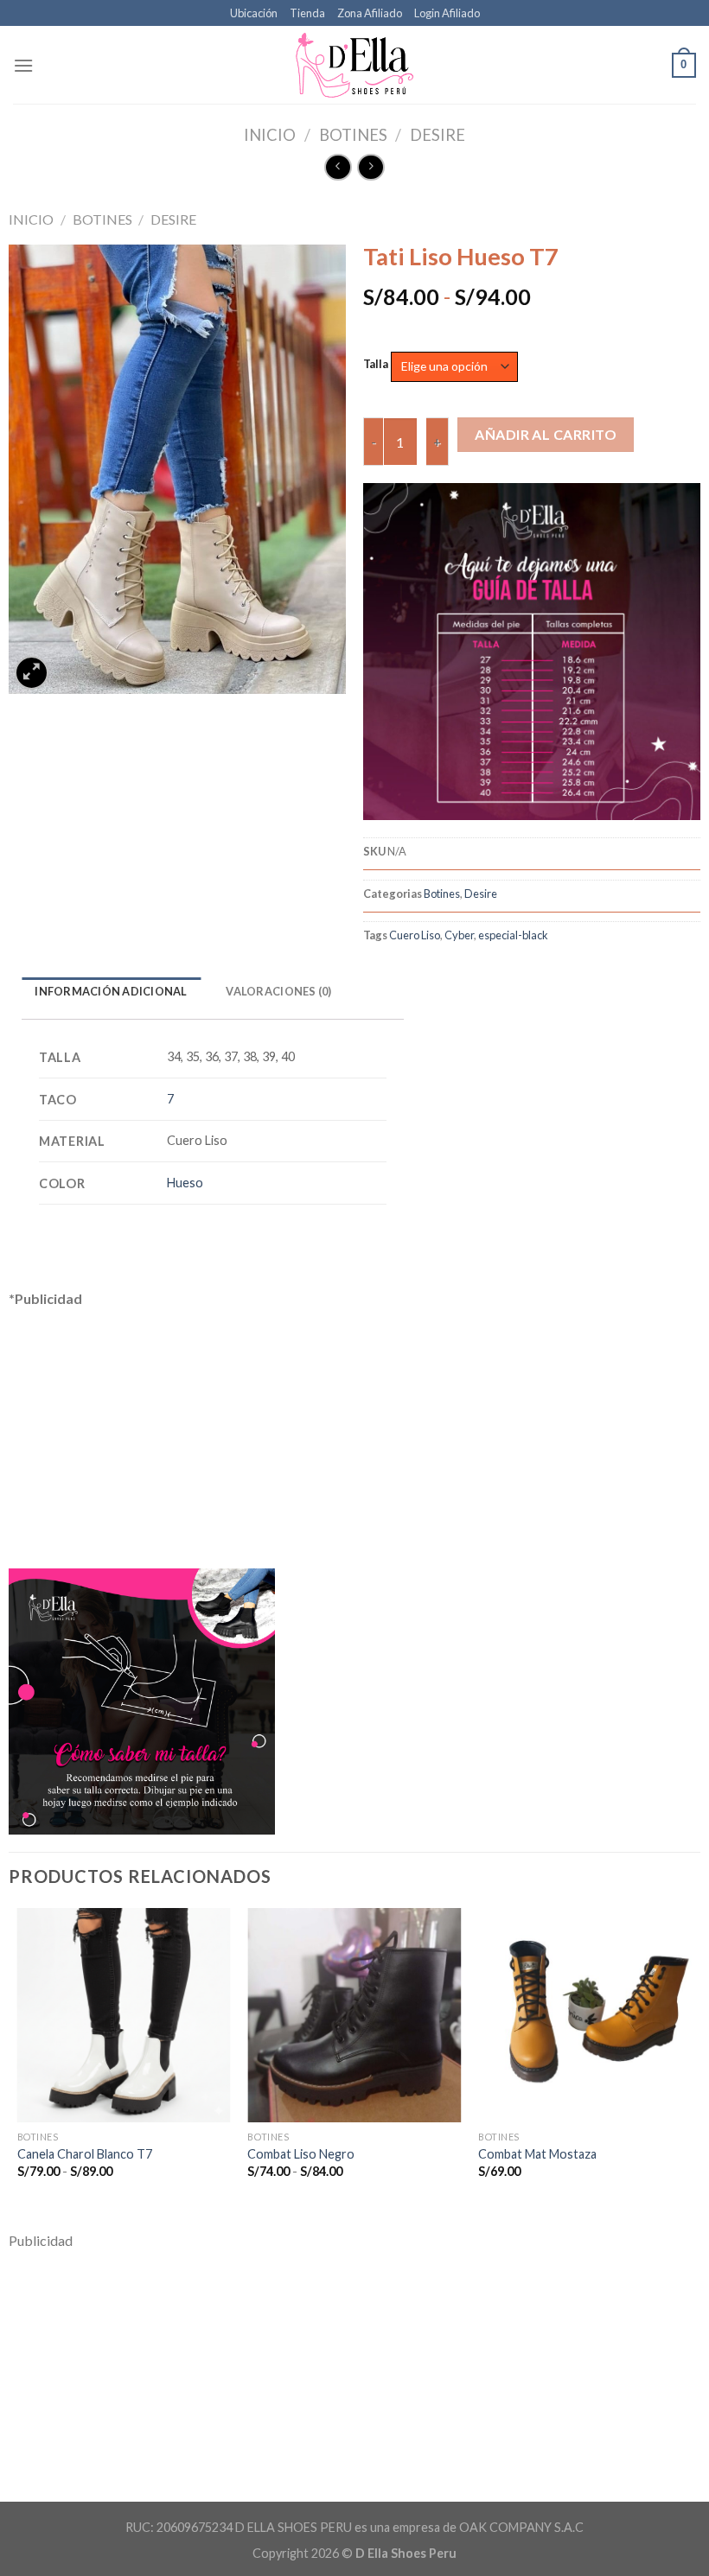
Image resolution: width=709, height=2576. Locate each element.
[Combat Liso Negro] (354, 2015)
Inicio (270, 135)
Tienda (307, 13)
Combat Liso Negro (301, 2154)
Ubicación (254, 13)
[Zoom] (32, 673)
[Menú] (23, 65)
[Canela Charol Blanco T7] (124, 2015)
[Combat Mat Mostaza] (585, 2015)
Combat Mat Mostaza (537, 2154)
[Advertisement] (213, 1430)
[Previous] (18, 2058)
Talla (376, 365)
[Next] (691, 2058)
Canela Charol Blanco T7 (85, 2154)
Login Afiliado (447, 13)
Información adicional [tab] (111, 991)
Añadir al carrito (546, 434)
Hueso (185, 1183)
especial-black (513, 935)
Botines (353, 135)
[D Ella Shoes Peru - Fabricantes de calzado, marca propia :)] (354, 65)
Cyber (459, 935)
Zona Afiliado (370, 13)
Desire (438, 135)
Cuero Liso (415, 935)
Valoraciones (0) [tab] (278, 991)
